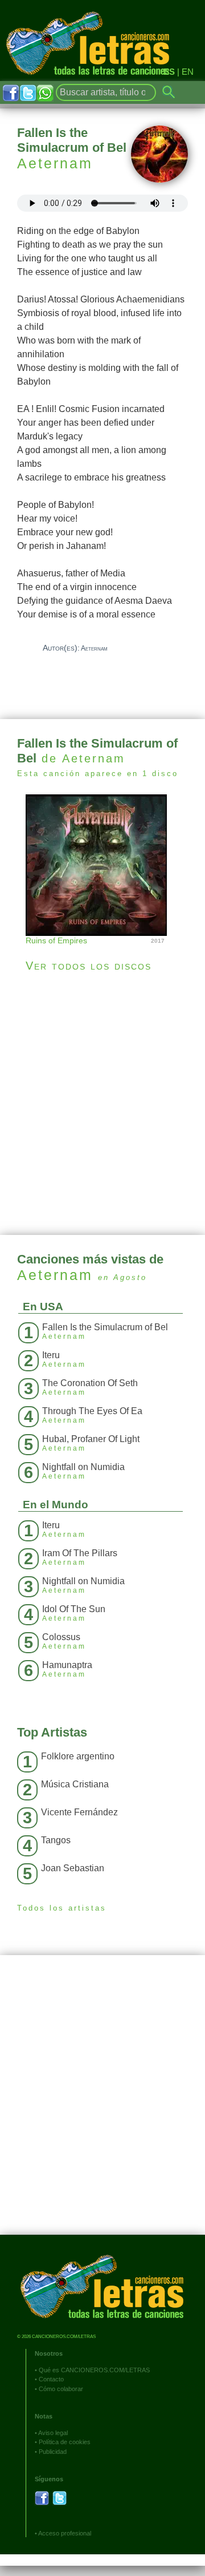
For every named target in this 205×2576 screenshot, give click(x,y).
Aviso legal (53, 2433)
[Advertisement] (102, 1104)
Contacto (51, 2379)
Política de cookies (65, 2442)
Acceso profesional (65, 2533)
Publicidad (53, 2452)
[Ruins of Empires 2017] (102, 864)
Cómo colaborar (61, 2389)
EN (188, 72)
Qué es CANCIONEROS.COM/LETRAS (94, 2370)
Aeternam (55, 163)
